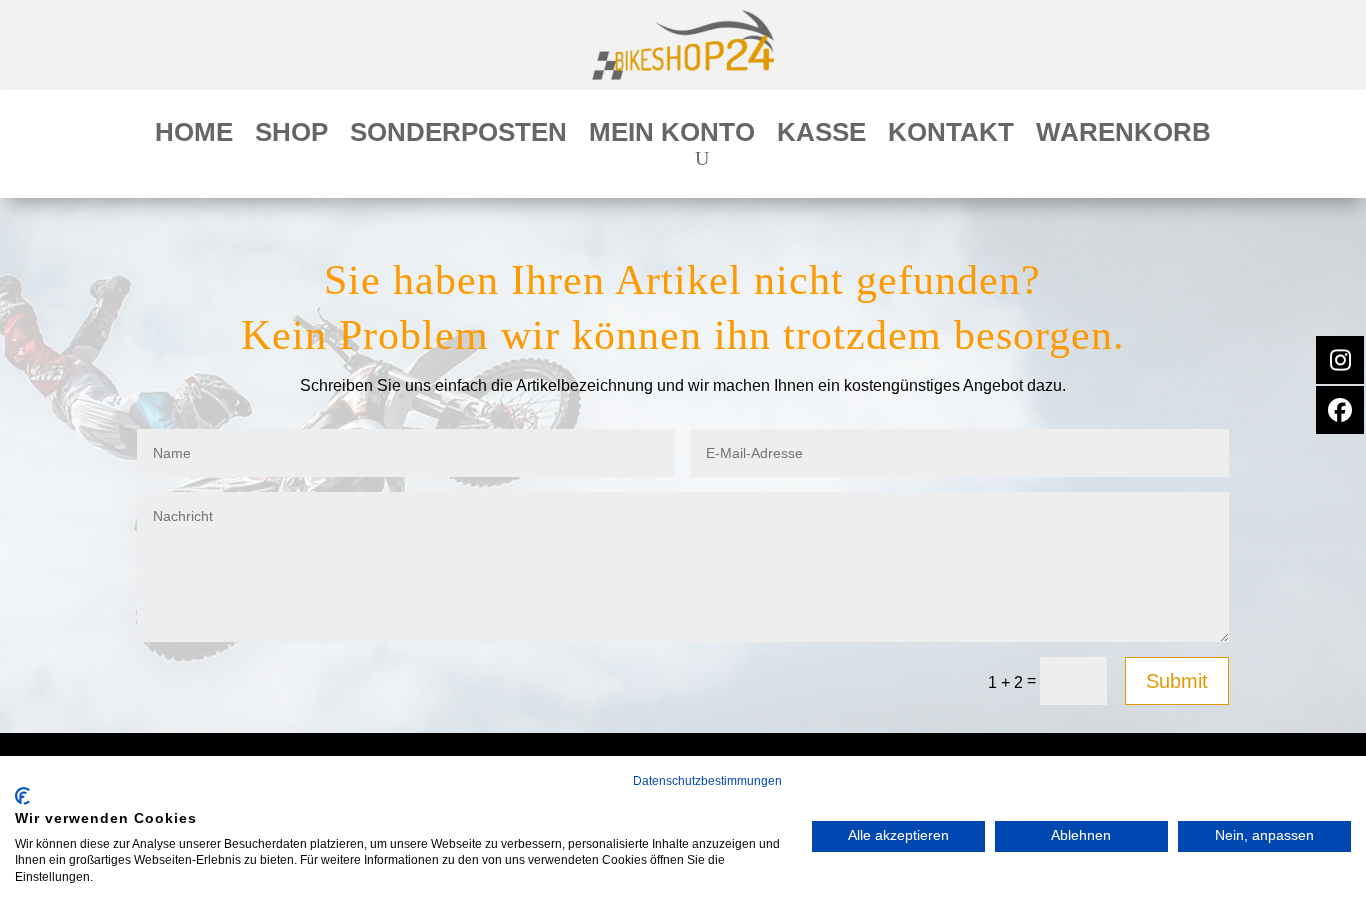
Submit (1177, 681)
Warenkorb (1123, 136)
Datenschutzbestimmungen (707, 781)
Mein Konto (672, 136)
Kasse (821, 136)
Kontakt (951, 136)
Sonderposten (458, 136)
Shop (291, 136)
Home (194, 136)
